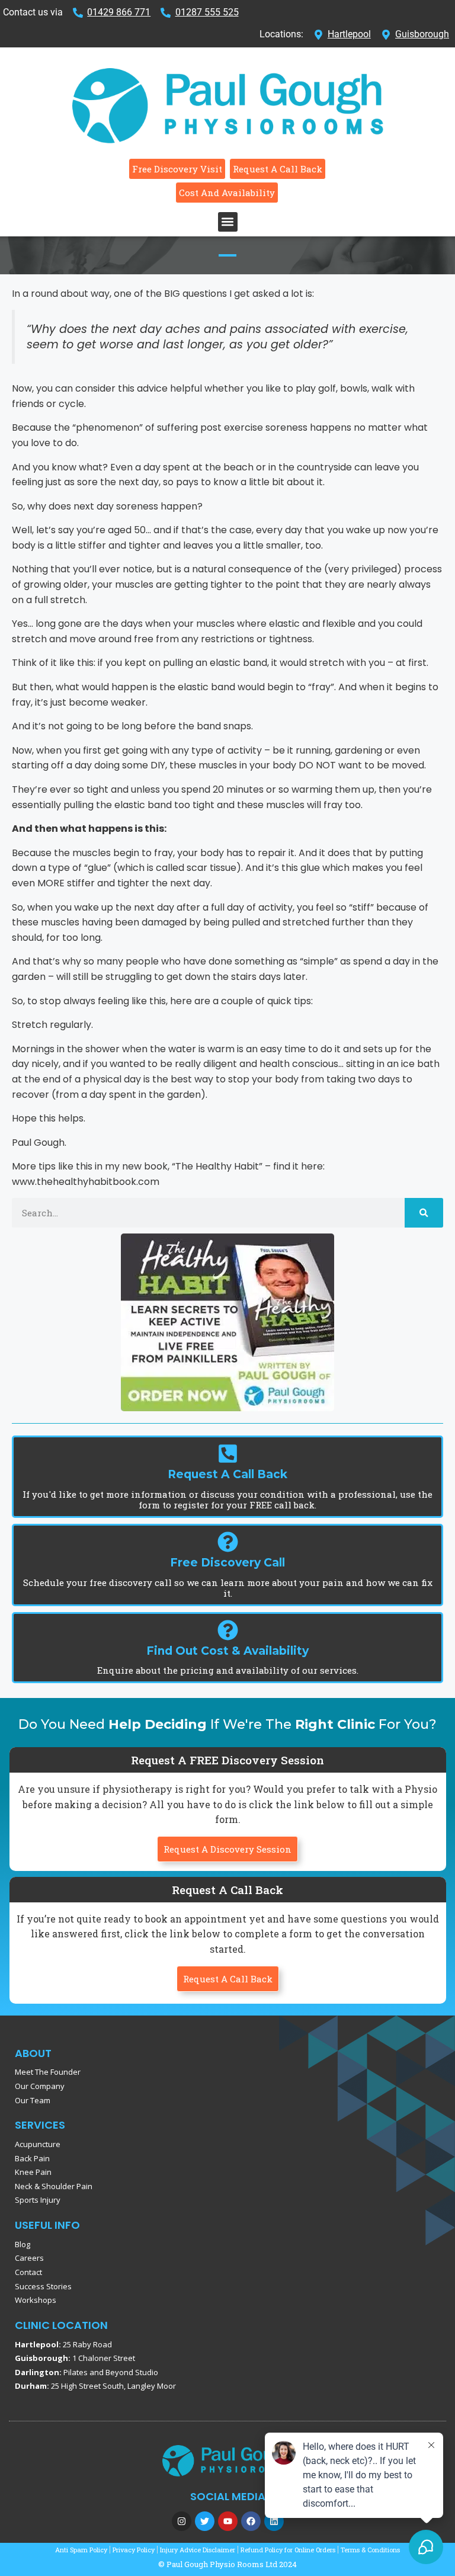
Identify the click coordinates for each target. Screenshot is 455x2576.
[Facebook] (251, 2521)
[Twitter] (205, 2521)
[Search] (424, 1213)
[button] (228, 222)
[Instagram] (182, 2521)
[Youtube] (228, 2521)
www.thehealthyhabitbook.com (86, 1182)
